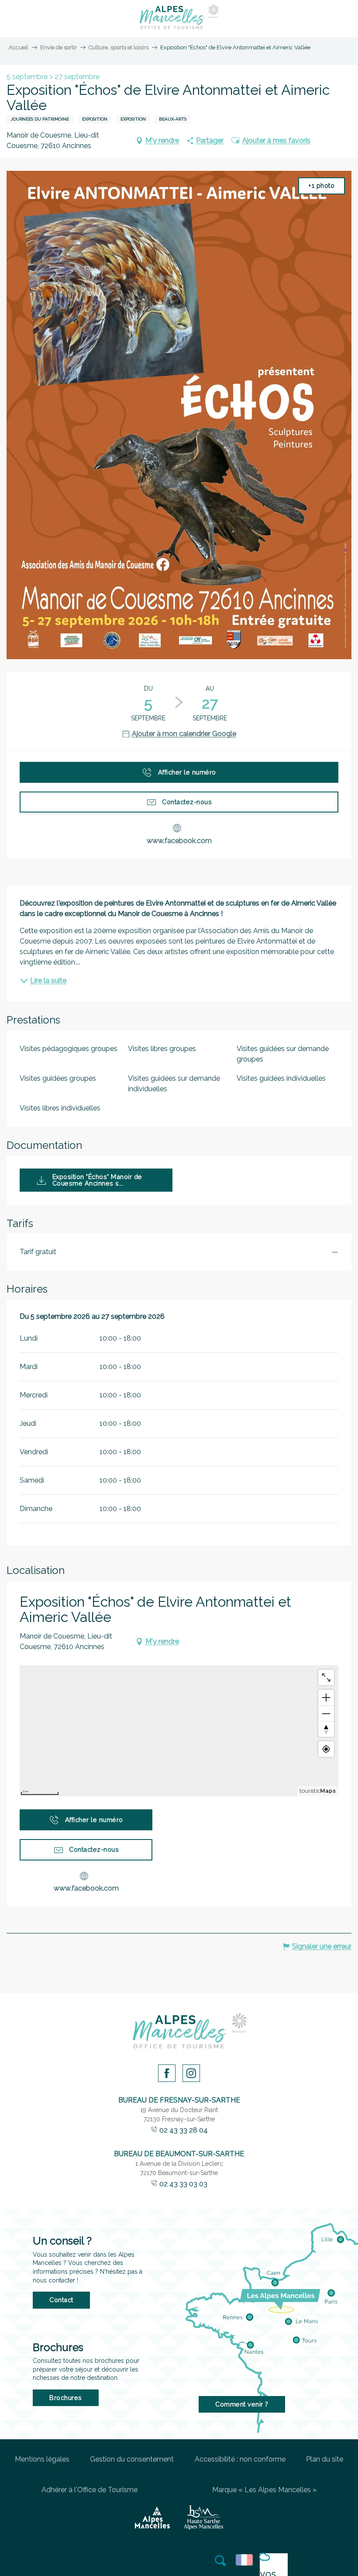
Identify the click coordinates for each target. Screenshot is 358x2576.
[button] (221, 2561)
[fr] (246, 2560)
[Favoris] (200, 2560)
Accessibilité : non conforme (240, 2459)
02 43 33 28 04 (184, 2130)
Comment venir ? (242, 2404)
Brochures (66, 2398)
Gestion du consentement (132, 2459)
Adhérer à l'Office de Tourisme (89, 2490)
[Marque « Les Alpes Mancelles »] (153, 2517)
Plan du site (325, 2459)
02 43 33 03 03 (183, 2184)
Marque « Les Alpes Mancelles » (264, 2490)
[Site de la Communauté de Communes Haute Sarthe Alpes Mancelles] (203, 2517)
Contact (61, 2300)
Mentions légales (42, 2459)
